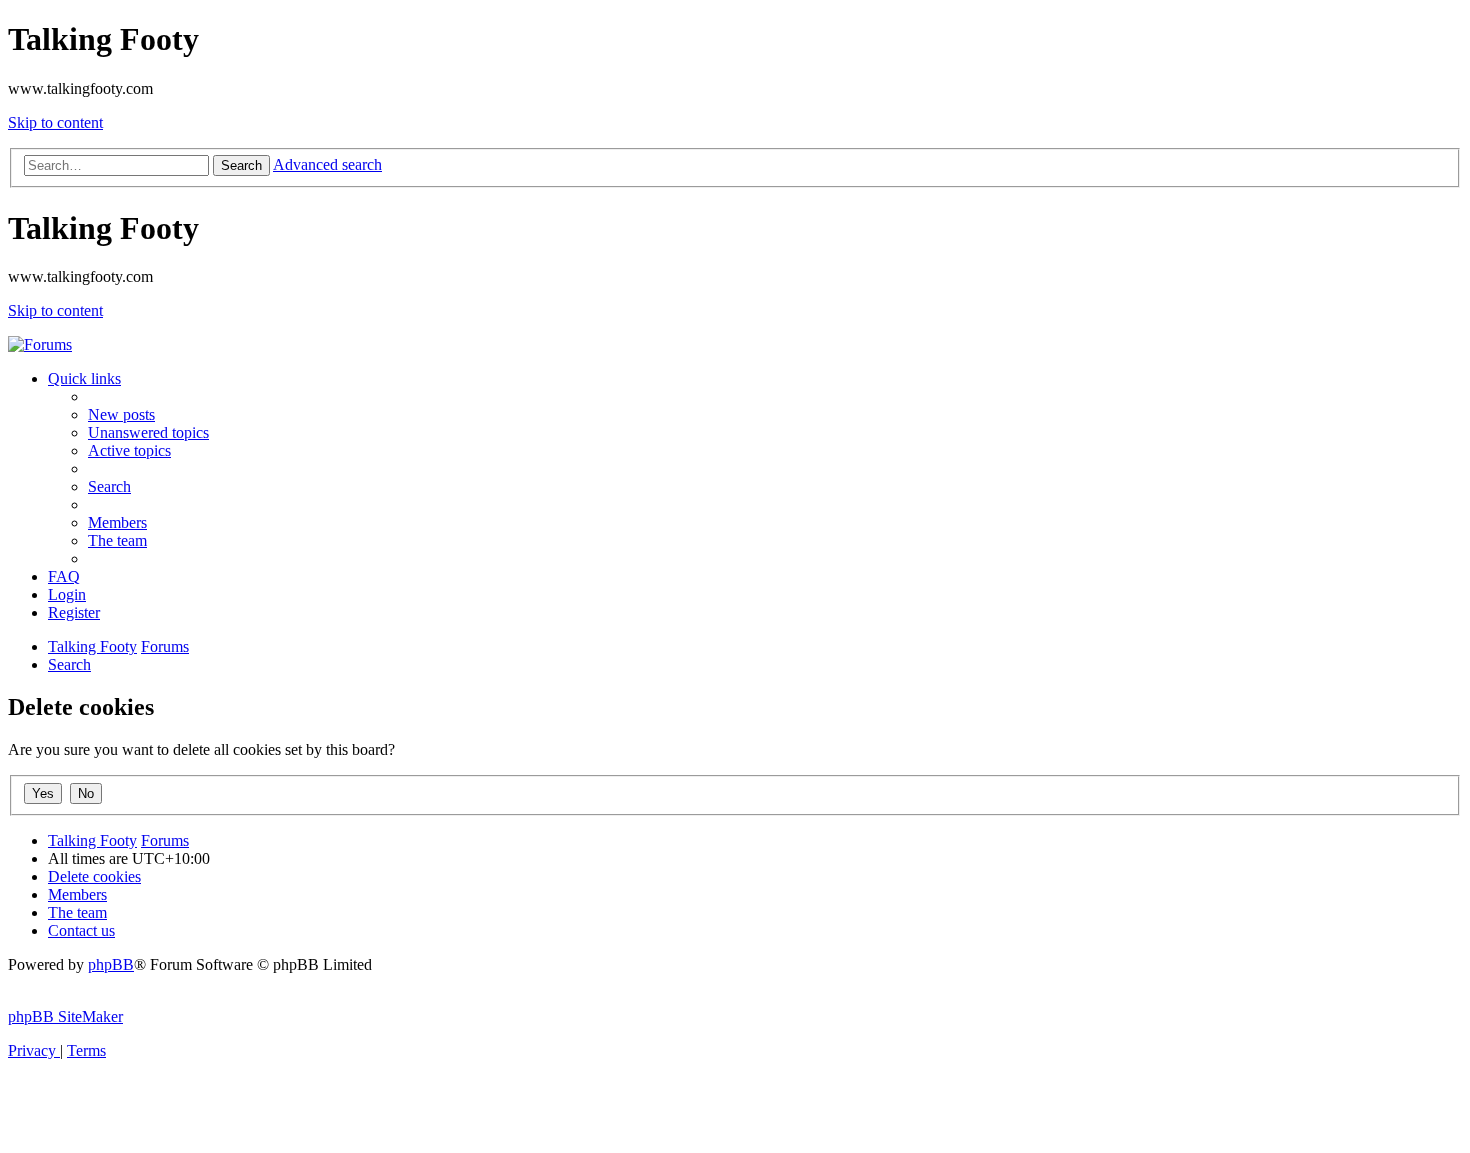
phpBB (111, 964)
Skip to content (55, 122)
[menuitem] (121, 414)
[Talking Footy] (40, 344)
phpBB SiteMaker (65, 1016)
